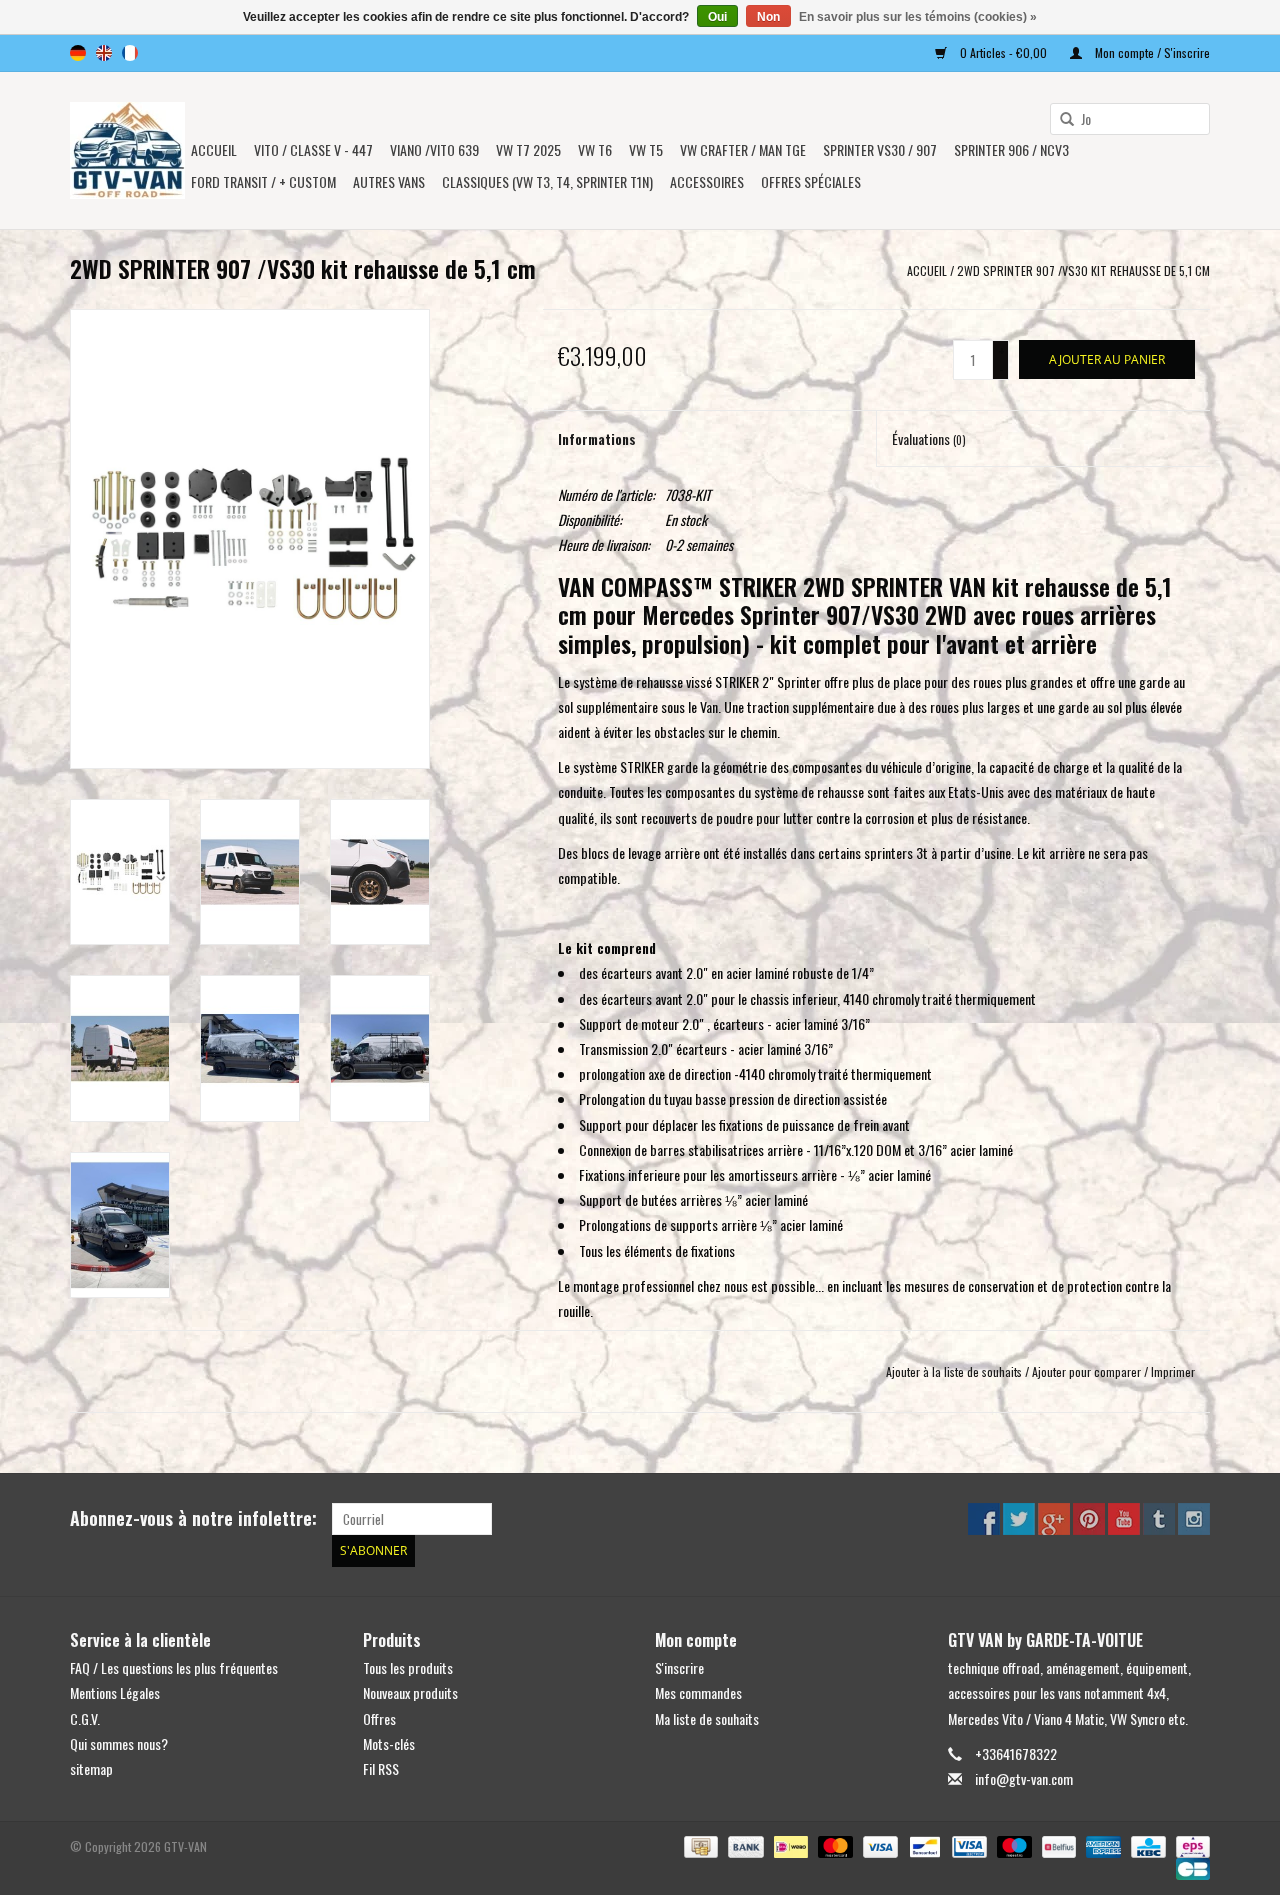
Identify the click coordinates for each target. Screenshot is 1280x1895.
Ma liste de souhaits (707, 1718)
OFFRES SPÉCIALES (811, 181)
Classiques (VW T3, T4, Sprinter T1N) (547, 181)
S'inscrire (679, 1667)
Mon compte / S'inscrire (1151, 52)
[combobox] (1130, 119)
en (104, 53)
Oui (717, 17)
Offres (379, 1718)
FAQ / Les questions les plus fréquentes (174, 1667)
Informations (597, 438)
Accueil (214, 149)
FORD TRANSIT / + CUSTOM (263, 181)
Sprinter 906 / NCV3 (1011, 149)
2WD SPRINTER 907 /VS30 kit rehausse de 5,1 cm (1083, 270)
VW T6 (595, 149)
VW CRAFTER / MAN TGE (743, 149)
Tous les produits (408, 1667)
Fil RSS (381, 1768)
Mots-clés (389, 1743)
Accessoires (707, 181)
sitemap (91, 1768)
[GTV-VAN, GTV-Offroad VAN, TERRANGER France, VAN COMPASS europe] (127, 150)
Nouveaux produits (410, 1692)
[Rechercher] (1060, 120)
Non (768, 17)
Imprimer (1173, 1371)
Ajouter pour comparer (1088, 1371)
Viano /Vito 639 (434, 149)
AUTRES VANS (389, 181)
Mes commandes (698, 1692)
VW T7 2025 (528, 149)
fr (130, 53)
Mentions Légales (115, 1692)
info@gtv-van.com (1024, 1778)
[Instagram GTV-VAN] (1194, 1519)
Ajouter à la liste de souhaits (954, 1371)
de (78, 53)
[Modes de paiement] (699, 1845)
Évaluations (929, 438)
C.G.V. (85, 1718)
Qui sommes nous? (119, 1743)
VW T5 (646, 149)
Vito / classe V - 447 (313, 149)
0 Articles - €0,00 (1003, 52)
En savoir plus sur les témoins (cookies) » (918, 17)
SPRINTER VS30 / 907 (880, 149)
